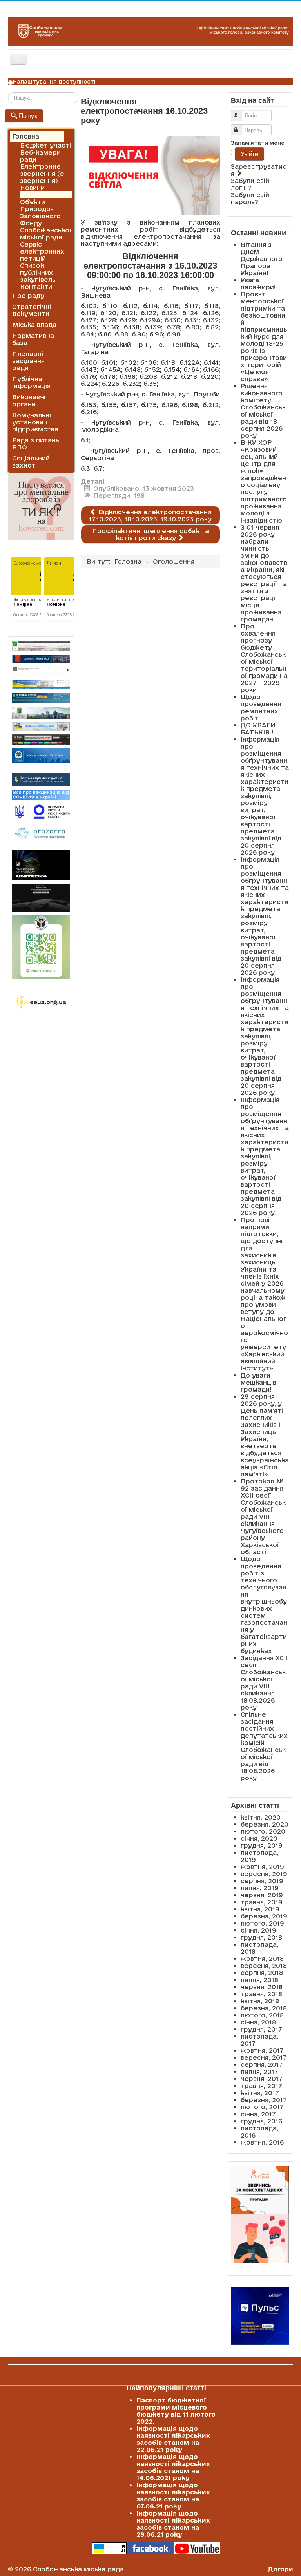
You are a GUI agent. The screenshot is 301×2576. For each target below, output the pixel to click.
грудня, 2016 (261, 2121)
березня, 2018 (264, 2008)
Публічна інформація (31, 382)
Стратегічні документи (32, 310)
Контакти (36, 287)
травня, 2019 (262, 1902)
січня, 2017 (258, 2114)
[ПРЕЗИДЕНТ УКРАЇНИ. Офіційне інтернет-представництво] (41, 671)
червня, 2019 (262, 1895)
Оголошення (41, 195)
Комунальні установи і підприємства (35, 422)
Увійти (249, 154)
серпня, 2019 (262, 1881)
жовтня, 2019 (262, 1867)
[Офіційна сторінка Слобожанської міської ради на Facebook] (150, 2548)
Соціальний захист (31, 462)
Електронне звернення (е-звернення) (44, 174)
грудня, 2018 (261, 1937)
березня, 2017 (264, 2100)
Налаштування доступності (54, 82)
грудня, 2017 (261, 2029)
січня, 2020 (259, 1838)
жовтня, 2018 (262, 1958)
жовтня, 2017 (262, 2050)
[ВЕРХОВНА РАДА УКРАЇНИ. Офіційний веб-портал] (41, 684)
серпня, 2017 (262, 2064)
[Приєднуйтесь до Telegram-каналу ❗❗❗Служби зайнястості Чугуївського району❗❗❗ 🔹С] (41, 947)
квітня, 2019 (260, 1909)
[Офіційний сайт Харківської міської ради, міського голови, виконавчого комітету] (41, 646)
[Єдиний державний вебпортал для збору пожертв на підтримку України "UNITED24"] (41, 865)
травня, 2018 (261, 1994)
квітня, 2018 (260, 2001)
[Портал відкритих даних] (41, 779)
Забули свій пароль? (250, 198)
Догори (280, 2569)
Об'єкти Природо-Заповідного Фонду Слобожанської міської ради (46, 219)
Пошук (28, 116)
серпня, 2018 (262, 1973)
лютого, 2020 (263, 1831)
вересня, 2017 (264, 2057)
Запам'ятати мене (258, 143)
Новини (32, 188)
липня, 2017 (259, 2072)
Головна (26, 136)
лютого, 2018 (262, 2015)
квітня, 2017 (260, 2093)
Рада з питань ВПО (36, 444)
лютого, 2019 (262, 1923)
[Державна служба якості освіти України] (41, 811)
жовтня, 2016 (262, 2142)
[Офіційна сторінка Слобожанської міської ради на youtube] (197, 2548)
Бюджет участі (45, 145)
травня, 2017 (261, 2086)
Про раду (28, 296)
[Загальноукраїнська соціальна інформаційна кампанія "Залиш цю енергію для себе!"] (41, 1002)
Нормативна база (33, 339)
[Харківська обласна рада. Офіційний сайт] (41, 713)
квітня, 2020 (261, 1817)
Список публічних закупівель (38, 272)
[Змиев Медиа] (41, 740)
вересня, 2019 (264, 1874)
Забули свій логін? (250, 184)
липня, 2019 (260, 1888)
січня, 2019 (258, 1930)
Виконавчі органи (29, 400)
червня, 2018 (262, 1987)
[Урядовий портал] (41, 698)
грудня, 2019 (262, 1845)
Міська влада (34, 325)
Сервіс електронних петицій (42, 251)
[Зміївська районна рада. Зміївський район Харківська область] (41, 726)
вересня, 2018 (264, 1966)
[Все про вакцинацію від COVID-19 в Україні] (41, 794)
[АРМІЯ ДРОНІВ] (41, 898)
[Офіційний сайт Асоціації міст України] (41, 755)
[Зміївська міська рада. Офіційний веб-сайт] (41, 659)
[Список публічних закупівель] (41, 834)
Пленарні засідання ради (28, 361)
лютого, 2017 (262, 2107)
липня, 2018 (259, 1980)
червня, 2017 (262, 2079)
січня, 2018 (258, 2022)
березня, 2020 (265, 1824)
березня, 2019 (264, 1916)
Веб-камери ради (40, 156)
